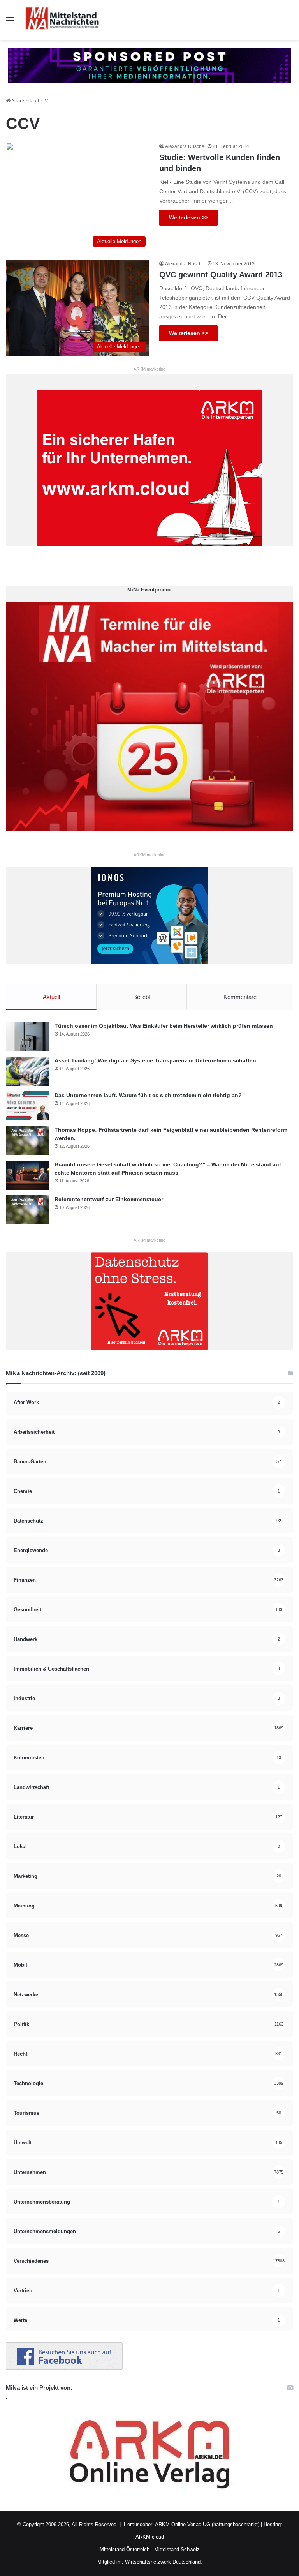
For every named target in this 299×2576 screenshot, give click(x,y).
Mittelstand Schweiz (177, 2549)
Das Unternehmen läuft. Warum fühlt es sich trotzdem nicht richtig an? (148, 1095)
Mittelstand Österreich (125, 2549)
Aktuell (51, 997)
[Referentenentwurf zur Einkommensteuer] (27, 1210)
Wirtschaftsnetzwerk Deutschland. (164, 2562)
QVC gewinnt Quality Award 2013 (221, 275)
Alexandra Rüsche (185, 146)
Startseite (22, 101)
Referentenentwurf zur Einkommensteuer (109, 1199)
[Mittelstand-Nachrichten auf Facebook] (64, 2368)
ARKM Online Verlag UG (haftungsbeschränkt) (207, 2524)
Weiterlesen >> (188, 217)
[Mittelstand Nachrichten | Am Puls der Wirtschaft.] (62, 20)
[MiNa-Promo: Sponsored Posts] (149, 65)
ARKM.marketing (149, 369)
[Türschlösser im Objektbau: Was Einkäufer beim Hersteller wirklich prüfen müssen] (27, 1037)
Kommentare (240, 997)
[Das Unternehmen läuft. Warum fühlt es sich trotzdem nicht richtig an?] (27, 1106)
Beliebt (142, 997)
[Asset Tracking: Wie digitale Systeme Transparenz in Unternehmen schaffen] (27, 1071)
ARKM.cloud (150, 2537)
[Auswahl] (10, 23)
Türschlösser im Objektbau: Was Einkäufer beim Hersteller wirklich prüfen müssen (164, 1026)
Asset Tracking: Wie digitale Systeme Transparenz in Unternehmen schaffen (155, 1060)
